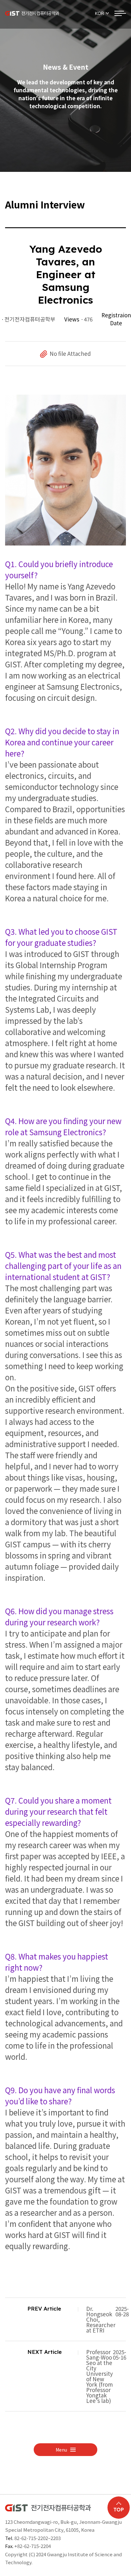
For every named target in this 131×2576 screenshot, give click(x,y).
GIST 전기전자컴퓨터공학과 (32, 13)
